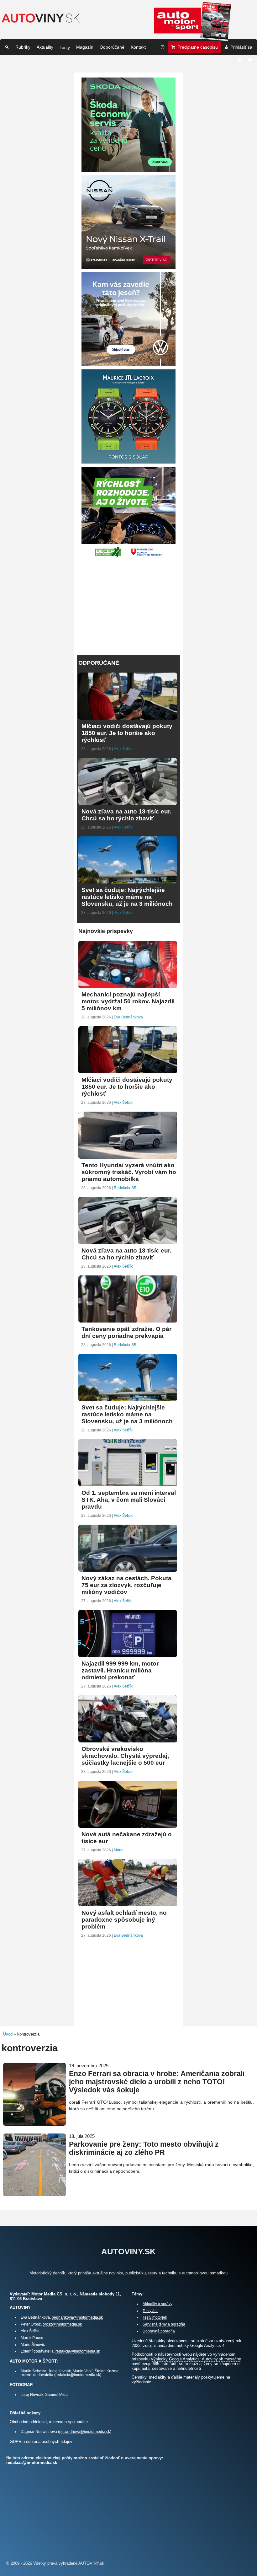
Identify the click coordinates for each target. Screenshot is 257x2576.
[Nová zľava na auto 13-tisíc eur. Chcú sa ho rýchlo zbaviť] (128, 802)
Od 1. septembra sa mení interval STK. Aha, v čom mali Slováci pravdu (129, 1500)
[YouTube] (250, 60)
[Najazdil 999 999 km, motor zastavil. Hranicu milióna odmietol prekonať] (128, 1654)
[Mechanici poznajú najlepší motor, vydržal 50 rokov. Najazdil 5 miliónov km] (128, 985)
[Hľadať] (7, 47)
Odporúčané (112, 47)
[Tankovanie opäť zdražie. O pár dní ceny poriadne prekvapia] (128, 1320)
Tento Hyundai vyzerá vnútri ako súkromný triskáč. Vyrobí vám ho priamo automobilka (129, 1172)
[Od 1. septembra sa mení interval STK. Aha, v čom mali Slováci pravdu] (128, 1484)
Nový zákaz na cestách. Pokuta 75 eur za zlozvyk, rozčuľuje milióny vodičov (126, 1585)
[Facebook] (239, 60)
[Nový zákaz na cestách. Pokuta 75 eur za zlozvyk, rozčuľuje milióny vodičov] (128, 1569)
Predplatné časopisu (198, 47)
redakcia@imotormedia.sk (78, 2351)
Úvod (8, 2034)
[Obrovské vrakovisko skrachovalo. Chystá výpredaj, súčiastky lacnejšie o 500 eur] (128, 1740)
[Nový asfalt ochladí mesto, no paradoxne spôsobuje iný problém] (128, 1904)
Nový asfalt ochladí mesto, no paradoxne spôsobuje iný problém (124, 1920)
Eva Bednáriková (128, 1017)
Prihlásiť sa (241, 47)
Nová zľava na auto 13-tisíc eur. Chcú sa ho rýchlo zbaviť (126, 815)
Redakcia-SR (125, 1188)
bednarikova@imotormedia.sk (77, 2317)
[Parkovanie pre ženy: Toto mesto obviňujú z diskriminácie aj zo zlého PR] (34, 2194)
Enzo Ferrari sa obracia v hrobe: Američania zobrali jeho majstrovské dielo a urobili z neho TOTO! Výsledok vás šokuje (157, 2082)
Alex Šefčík (123, 749)
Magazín (85, 47)
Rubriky (23, 47)
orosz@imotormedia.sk (62, 2324)
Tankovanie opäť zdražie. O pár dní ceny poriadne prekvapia (126, 1332)
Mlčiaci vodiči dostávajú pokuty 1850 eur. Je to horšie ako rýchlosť (127, 733)
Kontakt (138, 47)
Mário (119, 1850)
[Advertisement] (128, 603)
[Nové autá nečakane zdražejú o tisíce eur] (128, 1825)
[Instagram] (163, 47)
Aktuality (45, 47)
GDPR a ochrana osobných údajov (41, 2442)
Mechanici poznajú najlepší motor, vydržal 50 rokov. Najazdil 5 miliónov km (128, 1001)
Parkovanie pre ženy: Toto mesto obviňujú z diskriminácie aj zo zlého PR (144, 2148)
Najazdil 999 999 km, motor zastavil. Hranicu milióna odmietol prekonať (120, 1670)
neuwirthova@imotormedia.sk (85, 2431)
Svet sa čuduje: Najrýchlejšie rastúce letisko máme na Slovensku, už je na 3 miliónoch (127, 897)
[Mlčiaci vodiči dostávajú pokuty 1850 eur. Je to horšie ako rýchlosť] (128, 717)
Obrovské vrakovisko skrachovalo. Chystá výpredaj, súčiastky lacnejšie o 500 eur (125, 1756)
